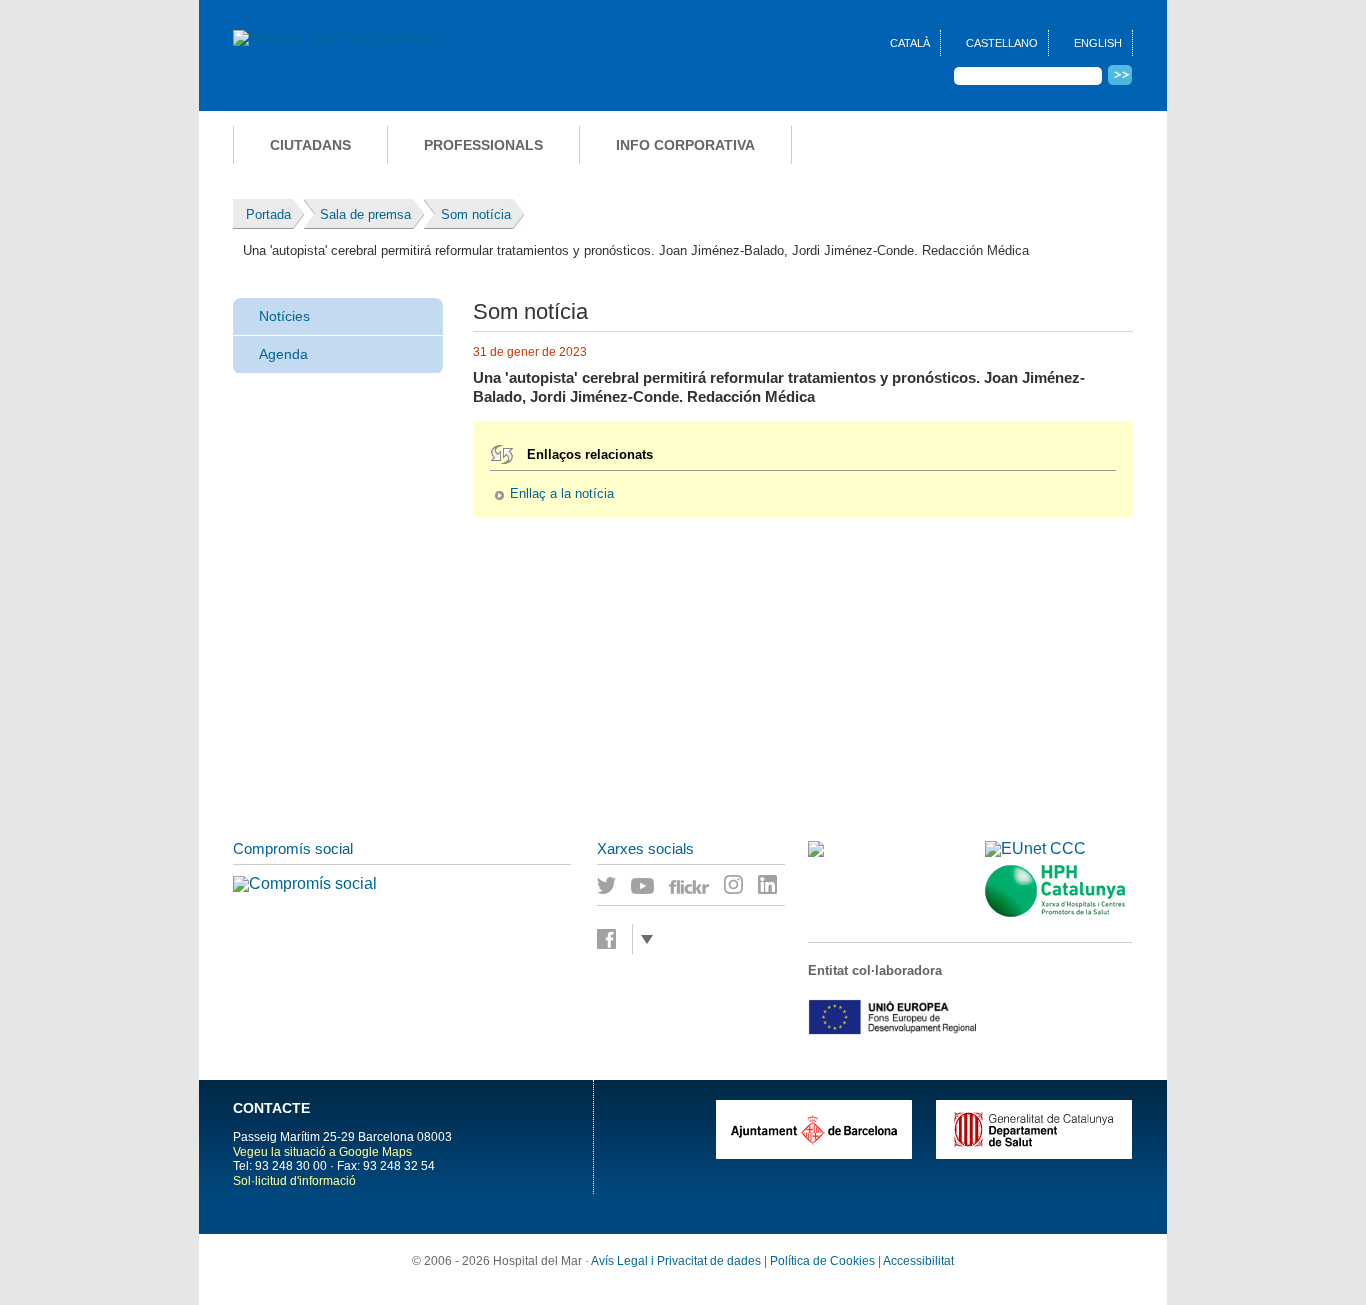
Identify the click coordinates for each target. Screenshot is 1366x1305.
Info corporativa (685, 145)
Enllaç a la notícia (562, 494)
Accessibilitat (918, 1261)
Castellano (1002, 43)
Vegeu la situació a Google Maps (322, 1152)
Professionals (483, 145)
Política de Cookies (822, 1261)
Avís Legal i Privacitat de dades (676, 1261)
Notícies (284, 316)
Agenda (283, 354)
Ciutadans (310, 145)
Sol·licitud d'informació (294, 1181)
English (1098, 43)
